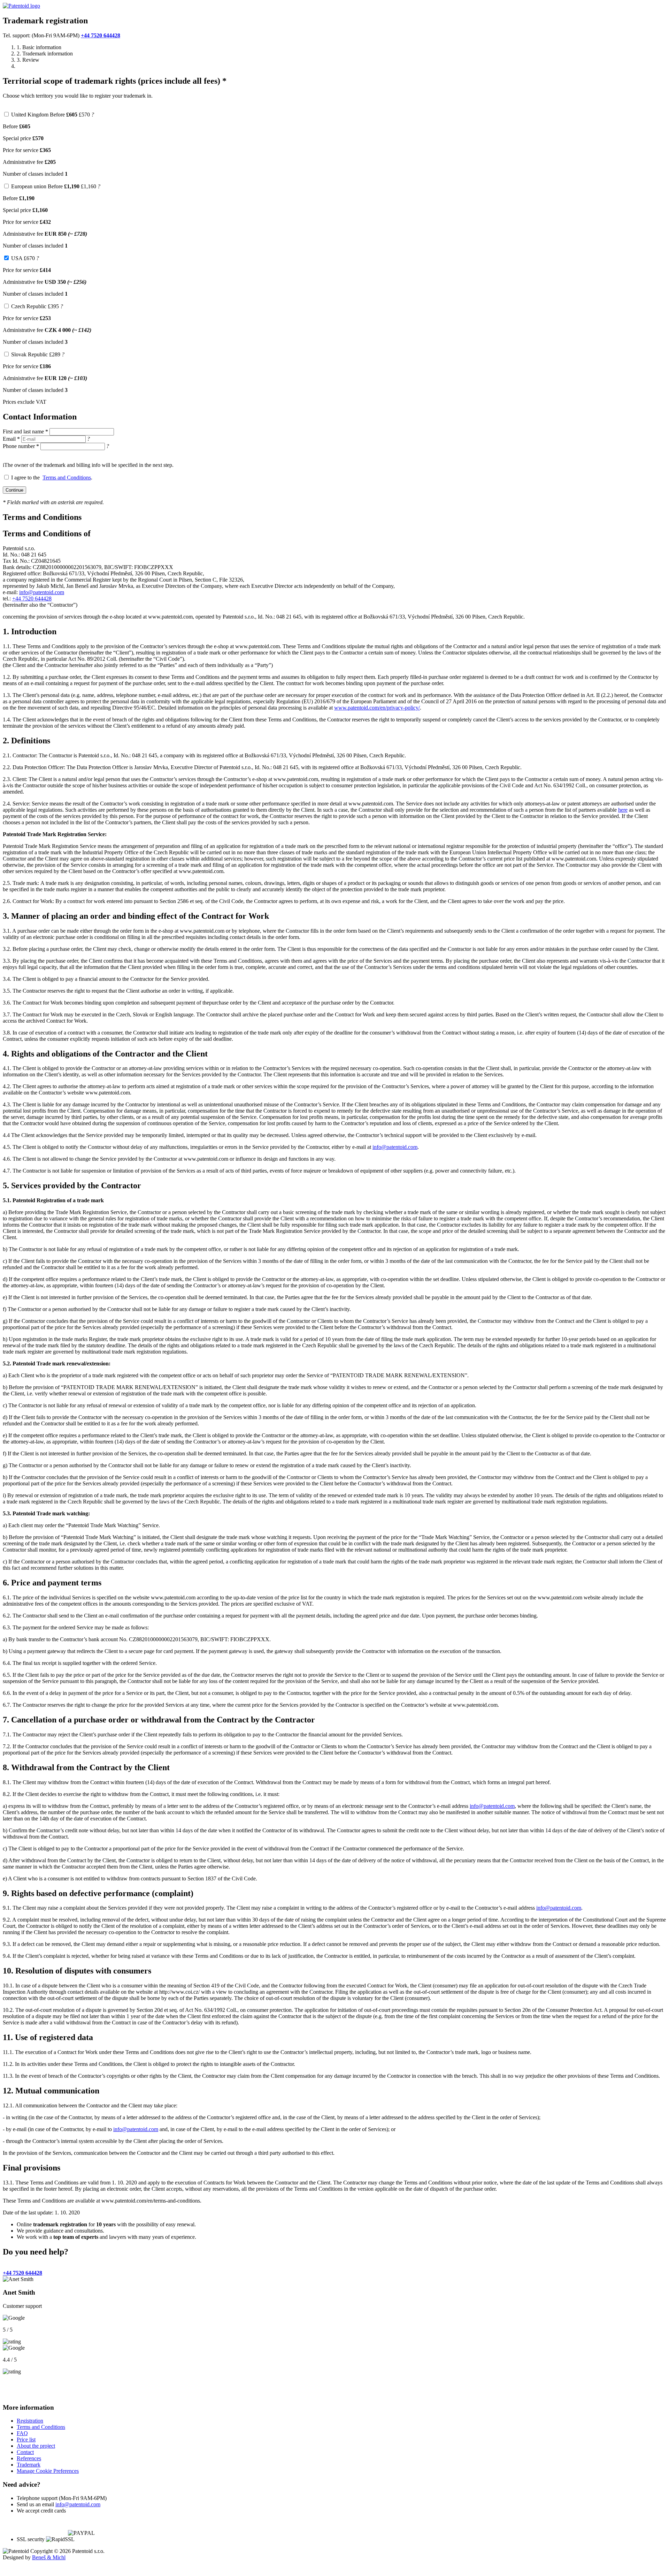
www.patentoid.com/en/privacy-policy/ (377, 708)
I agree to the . (52, 478)
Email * (11, 439)
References (29, 2452)
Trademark (29, 2458)
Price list (26, 2433)
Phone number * (21, 446)
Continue (14, 490)
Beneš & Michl (49, 2551)
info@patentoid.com (42, 592)
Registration (30, 2414)
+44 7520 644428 (101, 35)
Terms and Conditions (67, 478)
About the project (36, 2439)
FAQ (22, 2427)
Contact (25, 2445)
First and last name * (25, 431)
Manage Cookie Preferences (48, 2464)
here (623, 810)
